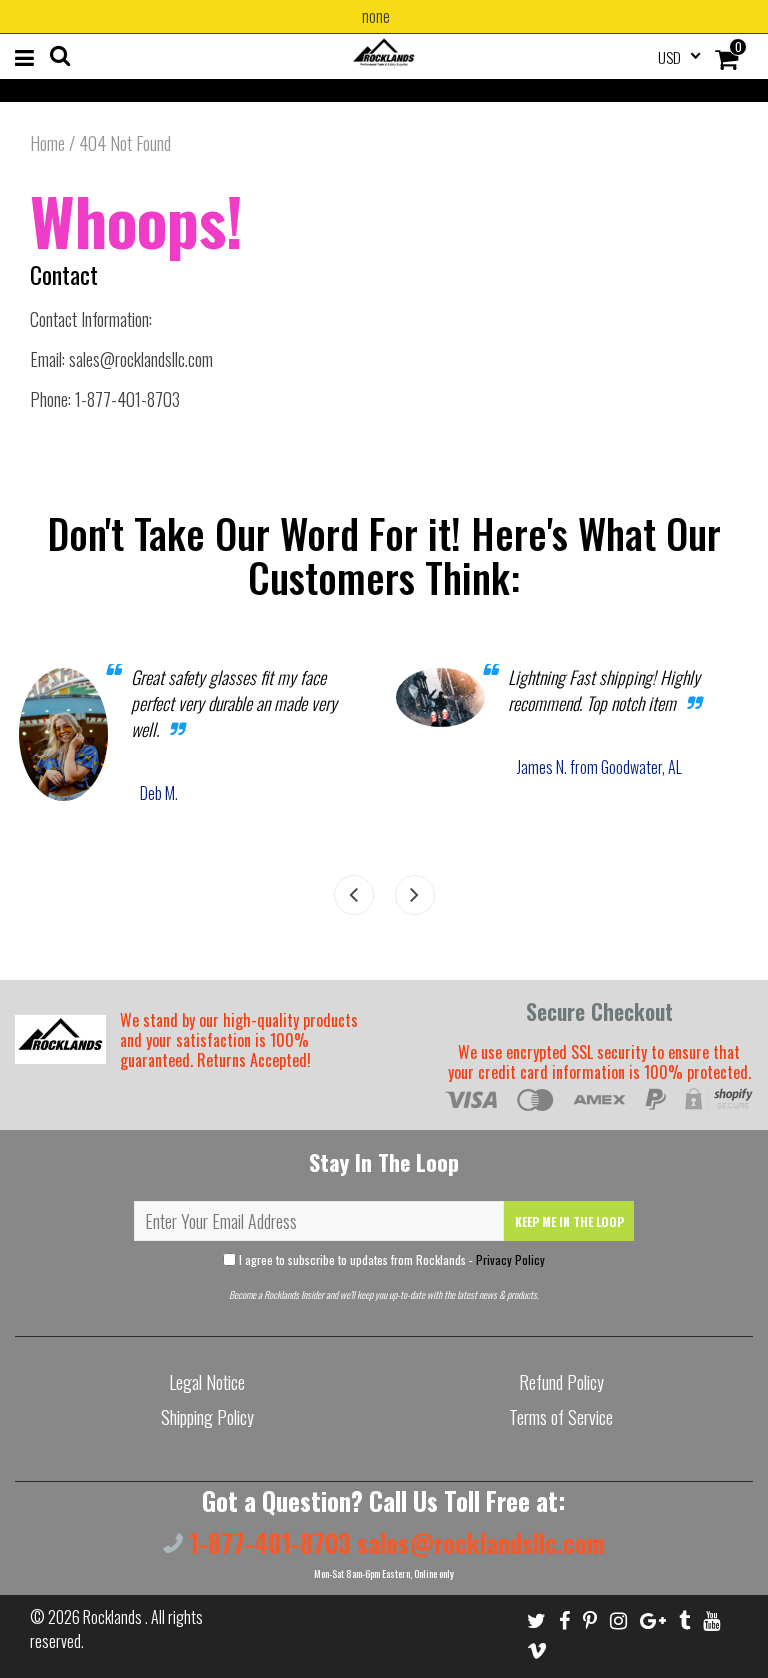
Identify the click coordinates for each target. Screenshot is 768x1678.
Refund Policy (561, 1382)
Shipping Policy (207, 1417)
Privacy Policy (510, 1259)
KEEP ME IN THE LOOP (569, 1221)
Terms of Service (561, 1417)
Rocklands (114, 1617)
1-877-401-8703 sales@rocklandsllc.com (394, 1542)
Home (47, 143)
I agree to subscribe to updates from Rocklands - (390, 1259)
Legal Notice (207, 1382)
